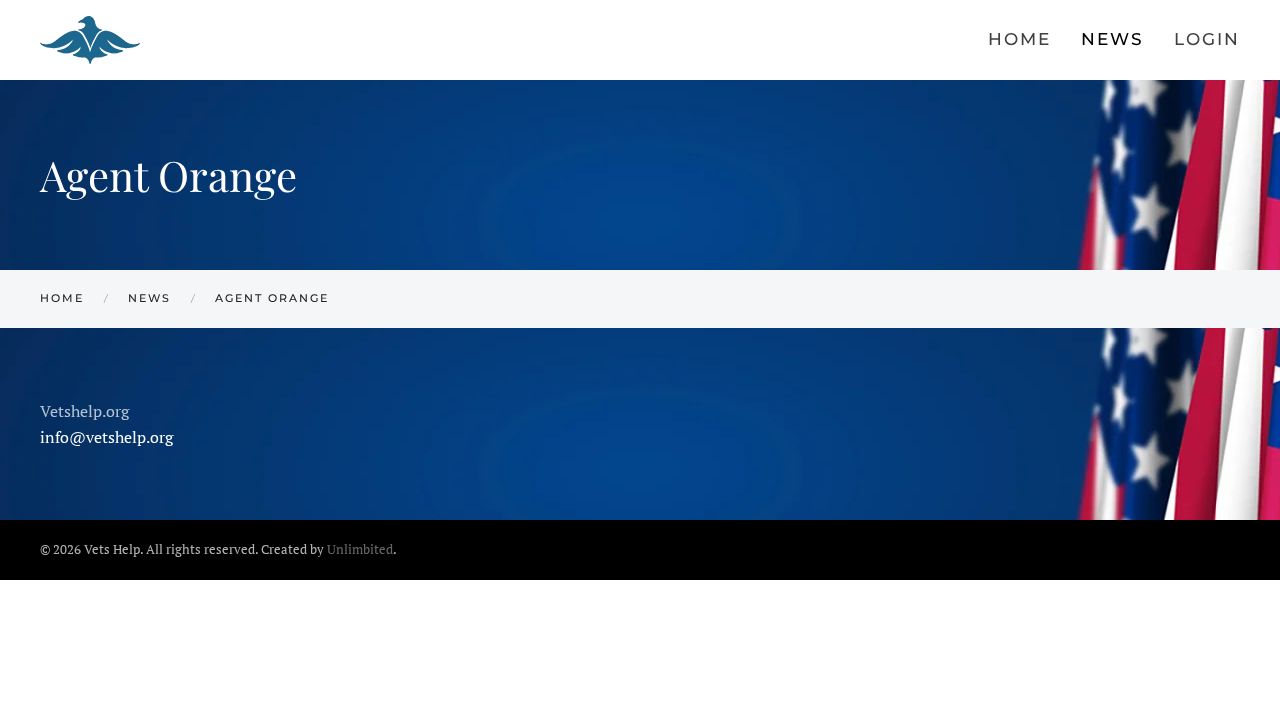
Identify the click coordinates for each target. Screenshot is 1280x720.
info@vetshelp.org (106, 437)
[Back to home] (92, 40)
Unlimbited (360, 549)
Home (1019, 39)
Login (1207, 39)
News (1112, 39)
